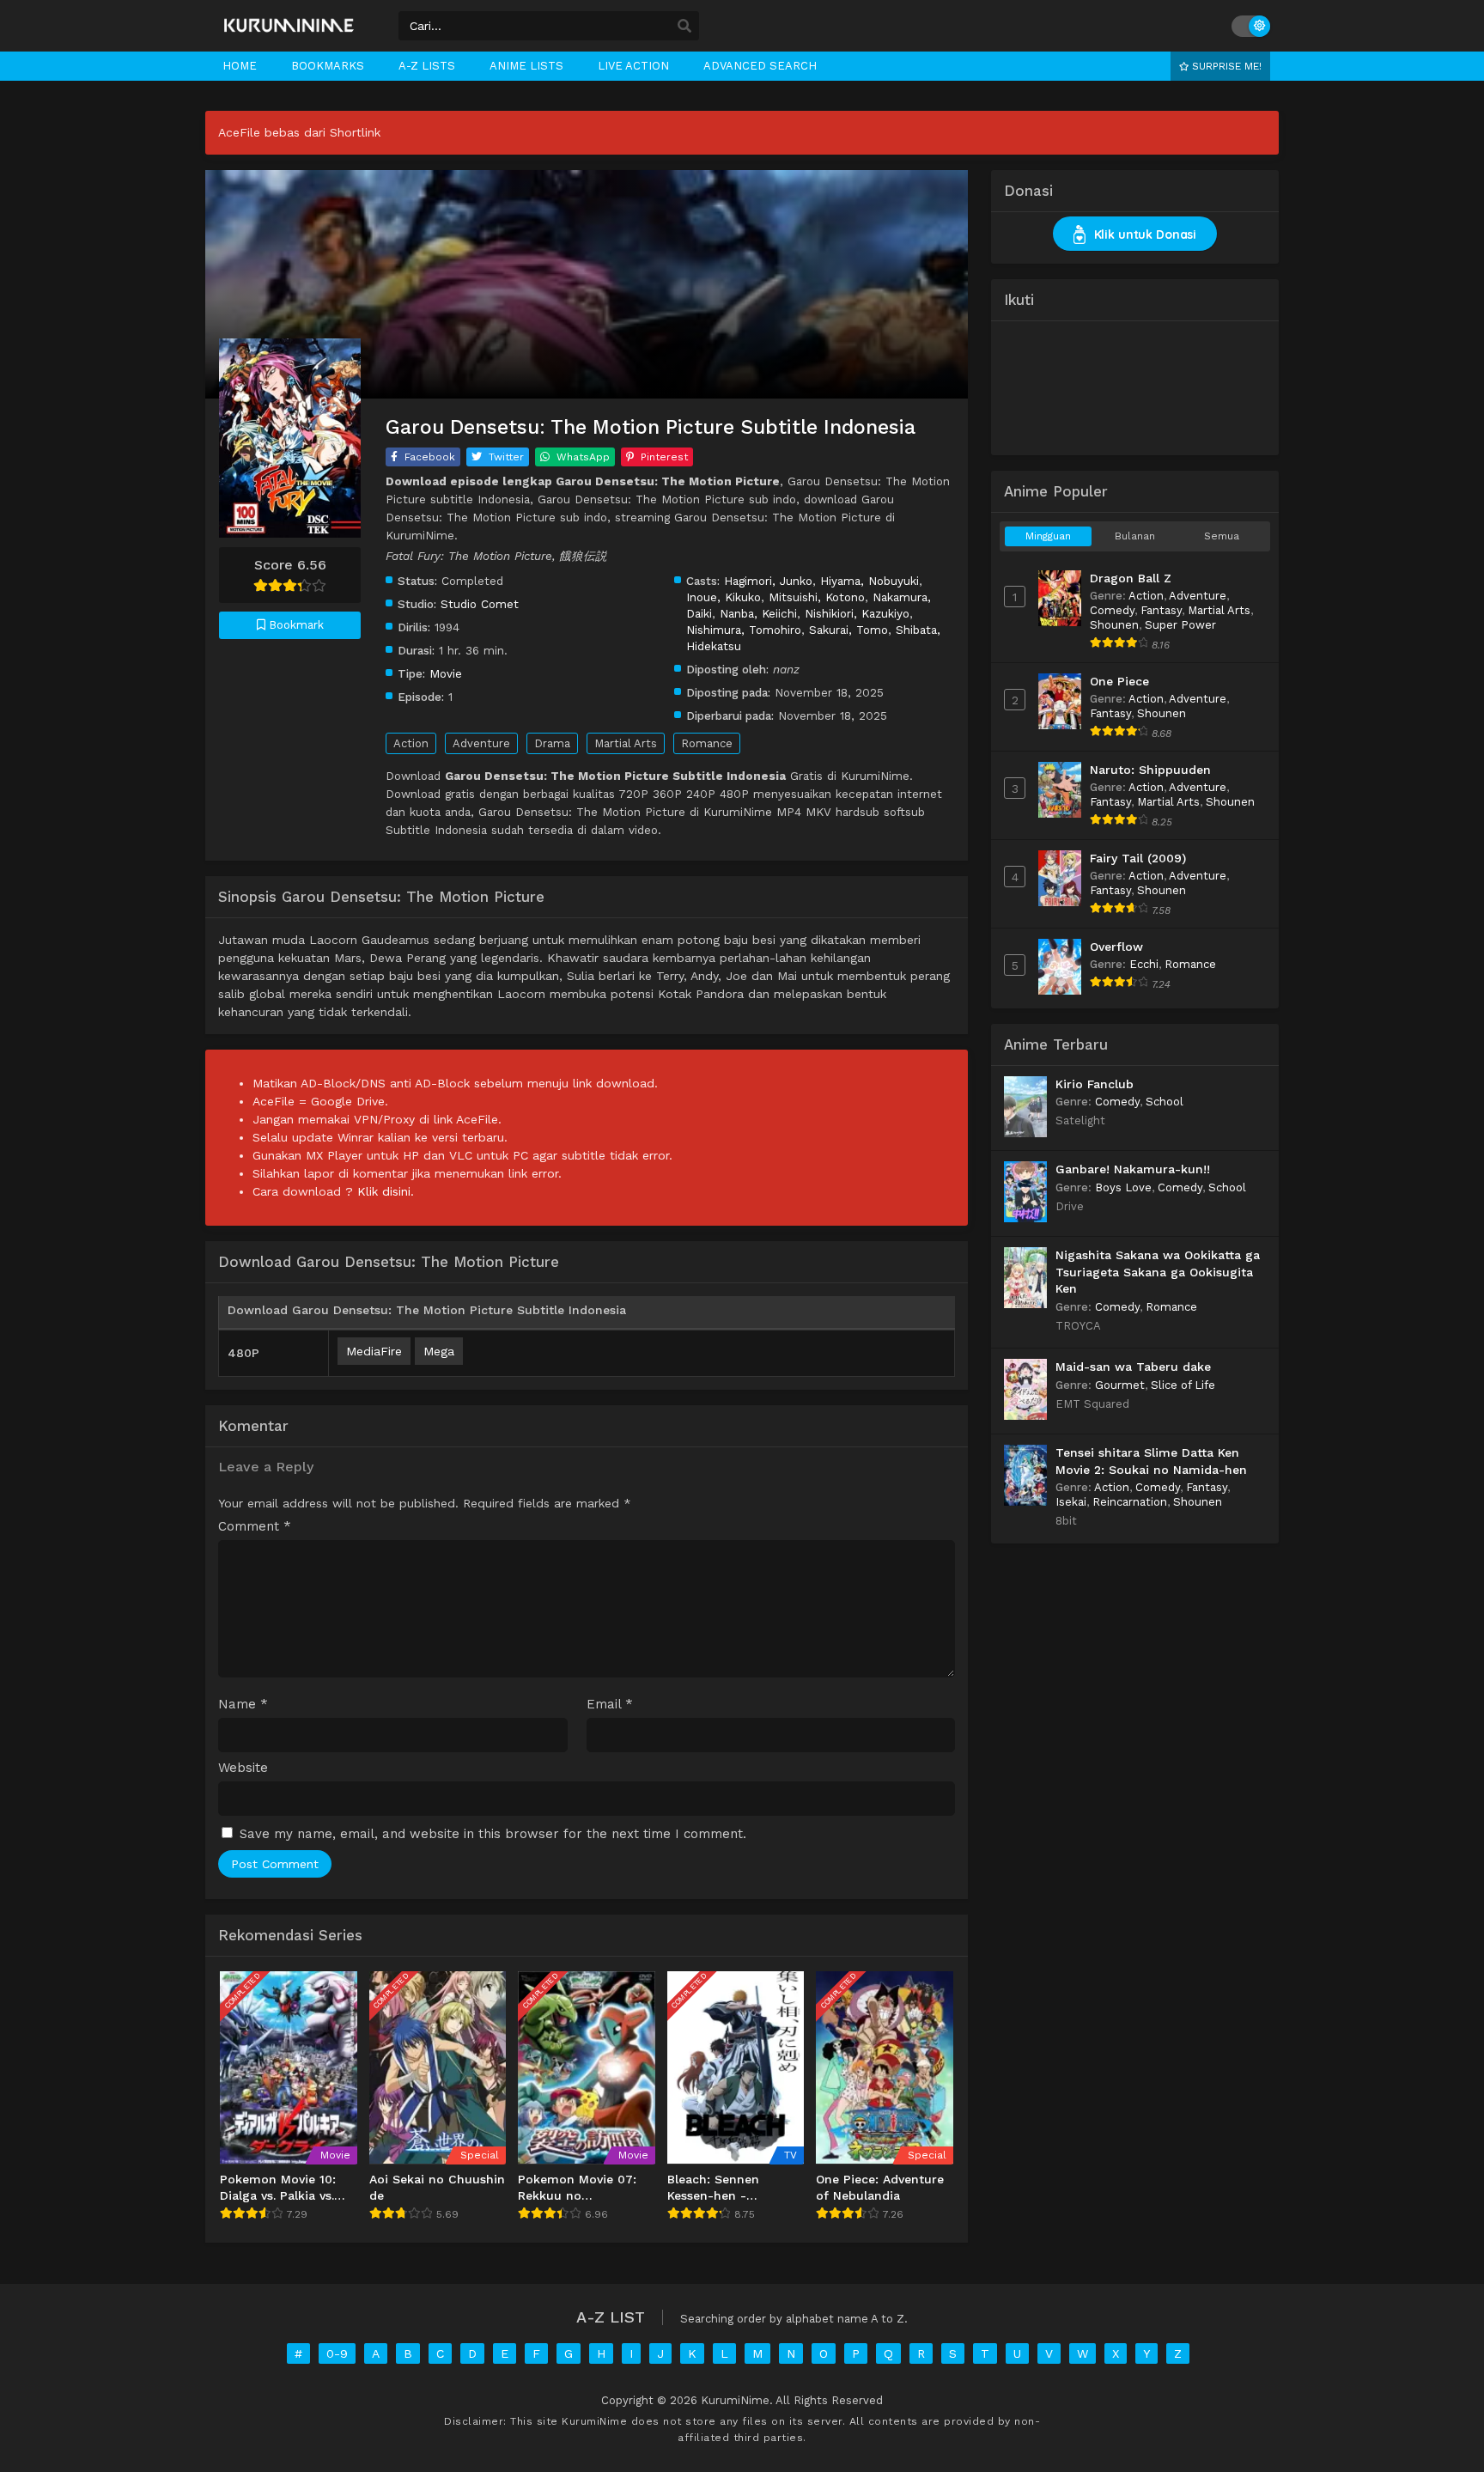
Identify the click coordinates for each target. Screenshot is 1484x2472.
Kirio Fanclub (1095, 1084)
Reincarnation (1130, 1502)
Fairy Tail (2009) (1138, 858)
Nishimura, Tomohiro (744, 630)
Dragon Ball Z (1131, 578)
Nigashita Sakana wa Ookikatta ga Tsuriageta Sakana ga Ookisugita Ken (1158, 1272)
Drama (552, 743)
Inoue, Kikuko (724, 597)
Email (610, 1705)
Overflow (1116, 947)
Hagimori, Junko (768, 581)
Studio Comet (480, 604)
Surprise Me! (1225, 66)
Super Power (1180, 625)
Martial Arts (626, 743)
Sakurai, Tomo (848, 630)
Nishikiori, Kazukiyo (857, 613)
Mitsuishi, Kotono (817, 597)
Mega (439, 1351)
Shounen (1114, 625)
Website (243, 1768)
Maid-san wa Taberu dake (1133, 1367)
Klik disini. (386, 1191)
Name (243, 1705)
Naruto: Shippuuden (1150, 770)
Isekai (1071, 1502)
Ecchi (1144, 964)
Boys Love (1123, 1187)
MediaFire (374, 1351)
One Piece (1119, 681)
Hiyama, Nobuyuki (870, 581)
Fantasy (1161, 610)
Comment (255, 1527)
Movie (446, 673)
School (1165, 1102)
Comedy (1112, 610)
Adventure (481, 743)
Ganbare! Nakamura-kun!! (1133, 1169)
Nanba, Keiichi (758, 613)
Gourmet (1120, 1385)
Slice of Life (1183, 1385)
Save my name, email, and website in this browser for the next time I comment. (493, 1834)
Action (411, 743)
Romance (707, 743)
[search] (684, 27)
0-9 (337, 2353)
